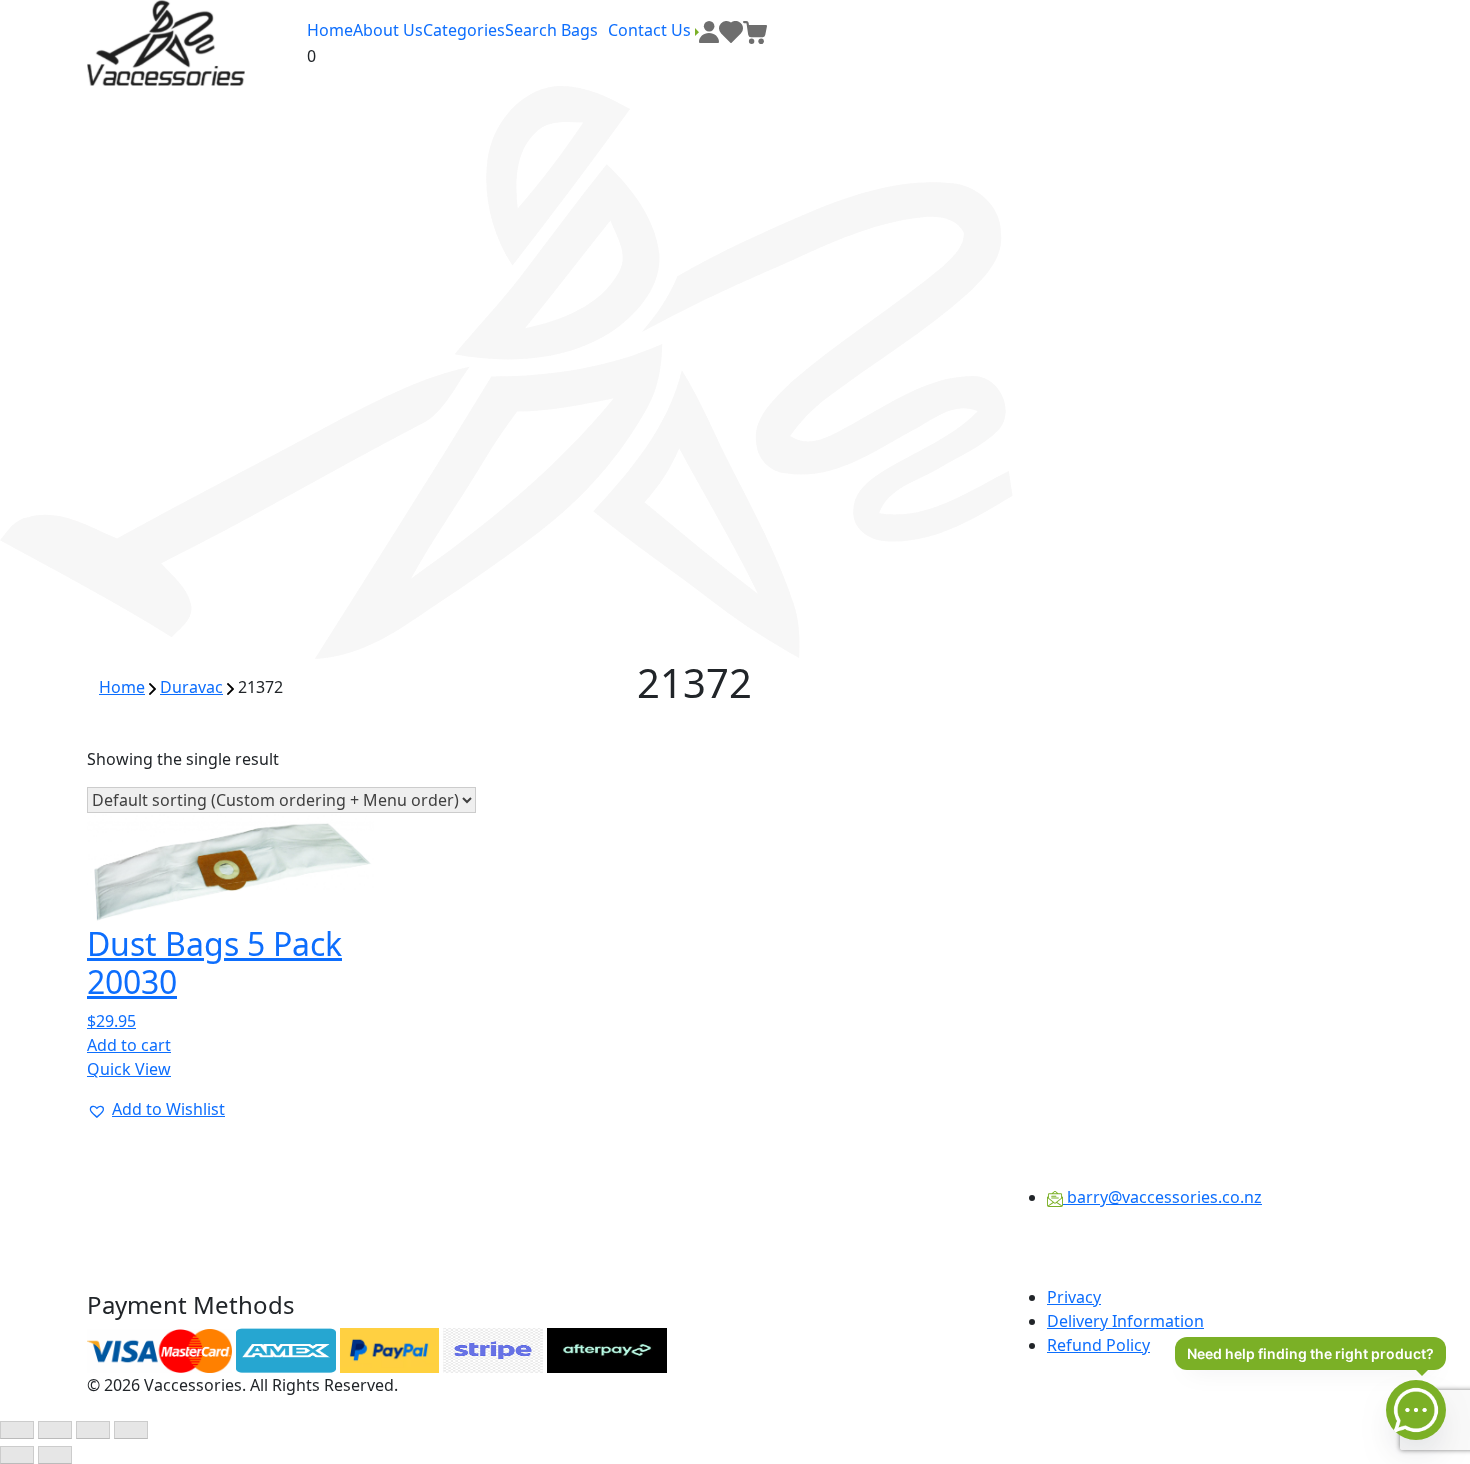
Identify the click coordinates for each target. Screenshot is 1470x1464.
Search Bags (551, 30)
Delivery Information (1125, 1321)
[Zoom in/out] (17, 1430)
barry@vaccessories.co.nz (1162, 1197)
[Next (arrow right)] (55, 1455)
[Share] (93, 1430)
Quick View (129, 1069)
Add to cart (129, 1045)
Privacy (1074, 1297)
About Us (388, 30)
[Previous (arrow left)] (17, 1455)
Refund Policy (1098, 1345)
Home (330, 30)
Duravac (191, 687)
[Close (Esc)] (131, 1430)
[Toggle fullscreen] (55, 1430)
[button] (156, 1109)
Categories (464, 30)
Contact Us (651, 30)
